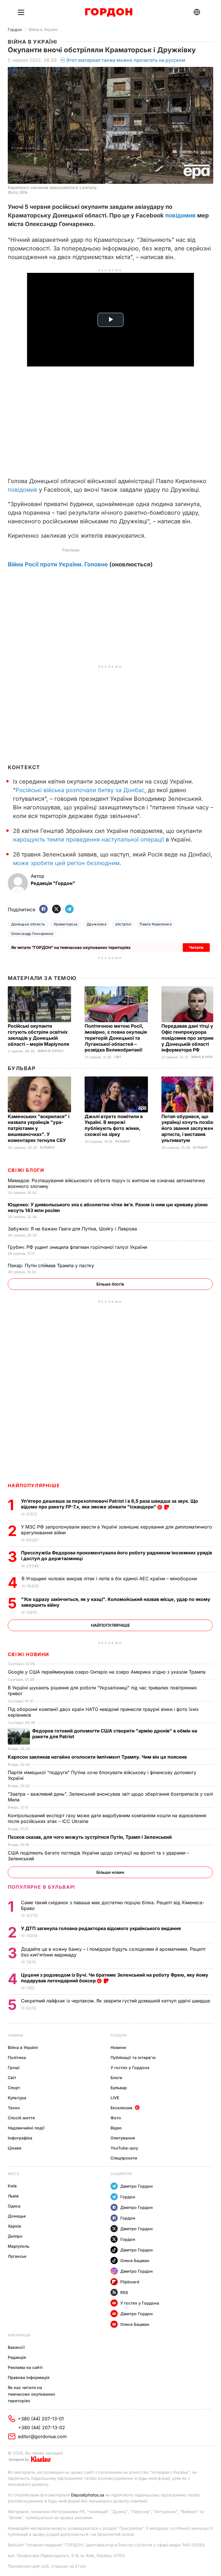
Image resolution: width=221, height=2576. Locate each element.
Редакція (17, 2357)
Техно (14, 2108)
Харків (14, 2226)
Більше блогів (110, 1284)
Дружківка (97, 924)
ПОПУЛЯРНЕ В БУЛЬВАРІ (42, 1887)
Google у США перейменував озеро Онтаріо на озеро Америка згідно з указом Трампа (107, 1672)
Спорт (14, 2088)
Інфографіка (20, 2138)
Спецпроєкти (124, 2158)
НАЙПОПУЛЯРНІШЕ (34, 1485)
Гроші (14, 2067)
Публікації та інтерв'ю (133, 2057)
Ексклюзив (121, 2108)
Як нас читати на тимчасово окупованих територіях (32, 2394)
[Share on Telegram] (69, 909)
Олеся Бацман (135, 2260)
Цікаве (15, 2148)
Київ (12, 2186)
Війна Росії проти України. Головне (58, 564)
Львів (13, 2196)
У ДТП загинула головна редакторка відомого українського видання (101, 1928)
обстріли (123, 924)
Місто (14, 2174)
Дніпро (15, 2236)
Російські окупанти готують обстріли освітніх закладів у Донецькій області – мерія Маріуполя (39, 1035)
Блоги (116, 2078)
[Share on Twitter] (56, 909)
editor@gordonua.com (42, 2436)
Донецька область (28, 924)
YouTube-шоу (124, 2148)
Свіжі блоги (26, 1170)
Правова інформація (29, 2377)
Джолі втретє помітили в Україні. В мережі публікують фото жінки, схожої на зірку (114, 1125)
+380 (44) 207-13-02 (42, 2428)
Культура (17, 2098)
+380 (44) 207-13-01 (41, 2419)
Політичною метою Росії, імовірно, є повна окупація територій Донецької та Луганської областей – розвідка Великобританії (116, 1038)
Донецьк (17, 2216)
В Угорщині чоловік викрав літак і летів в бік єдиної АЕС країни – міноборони (110, 1579)
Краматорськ (66, 924)
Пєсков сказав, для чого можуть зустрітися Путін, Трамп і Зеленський (90, 1837)
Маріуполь (19, 2246)
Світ (118, 1057)
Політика (17, 2057)
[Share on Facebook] (43, 909)
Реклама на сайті (25, 2367)
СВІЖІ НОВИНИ (28, 1654)
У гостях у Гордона (130, 2067)
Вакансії (16, 2347)
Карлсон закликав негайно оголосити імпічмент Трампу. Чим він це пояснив (98, 1757)
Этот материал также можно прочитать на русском (126, 60)
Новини (15, 2035)
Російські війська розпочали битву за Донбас (80, 790)
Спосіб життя (21, 2118)
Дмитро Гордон (137, 2186)
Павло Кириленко (156, 924)
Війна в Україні (43, 29)
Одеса (14, 2206)
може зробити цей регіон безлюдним (66, 863)
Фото (116, 2118)
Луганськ (17, 2256)
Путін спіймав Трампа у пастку (52, 1265)
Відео (116, 2128)
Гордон (15, 29)
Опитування (123, 2138)
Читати (196, 947)
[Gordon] (109, 12)
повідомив (180, 215)
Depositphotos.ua (88, 2495)
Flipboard (130, 2282)
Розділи (119, 2035)
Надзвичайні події (26, 2128)
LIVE (115, 2098)
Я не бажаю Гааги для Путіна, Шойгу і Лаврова (73, 1229)
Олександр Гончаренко (32, 934)
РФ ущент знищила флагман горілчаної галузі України (78, 1247)
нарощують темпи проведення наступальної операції (88, 840)
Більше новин (110, 1872)
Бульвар (22, 1068)
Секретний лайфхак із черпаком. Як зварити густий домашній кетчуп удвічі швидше (116, 2001)
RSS (124, 2292)
